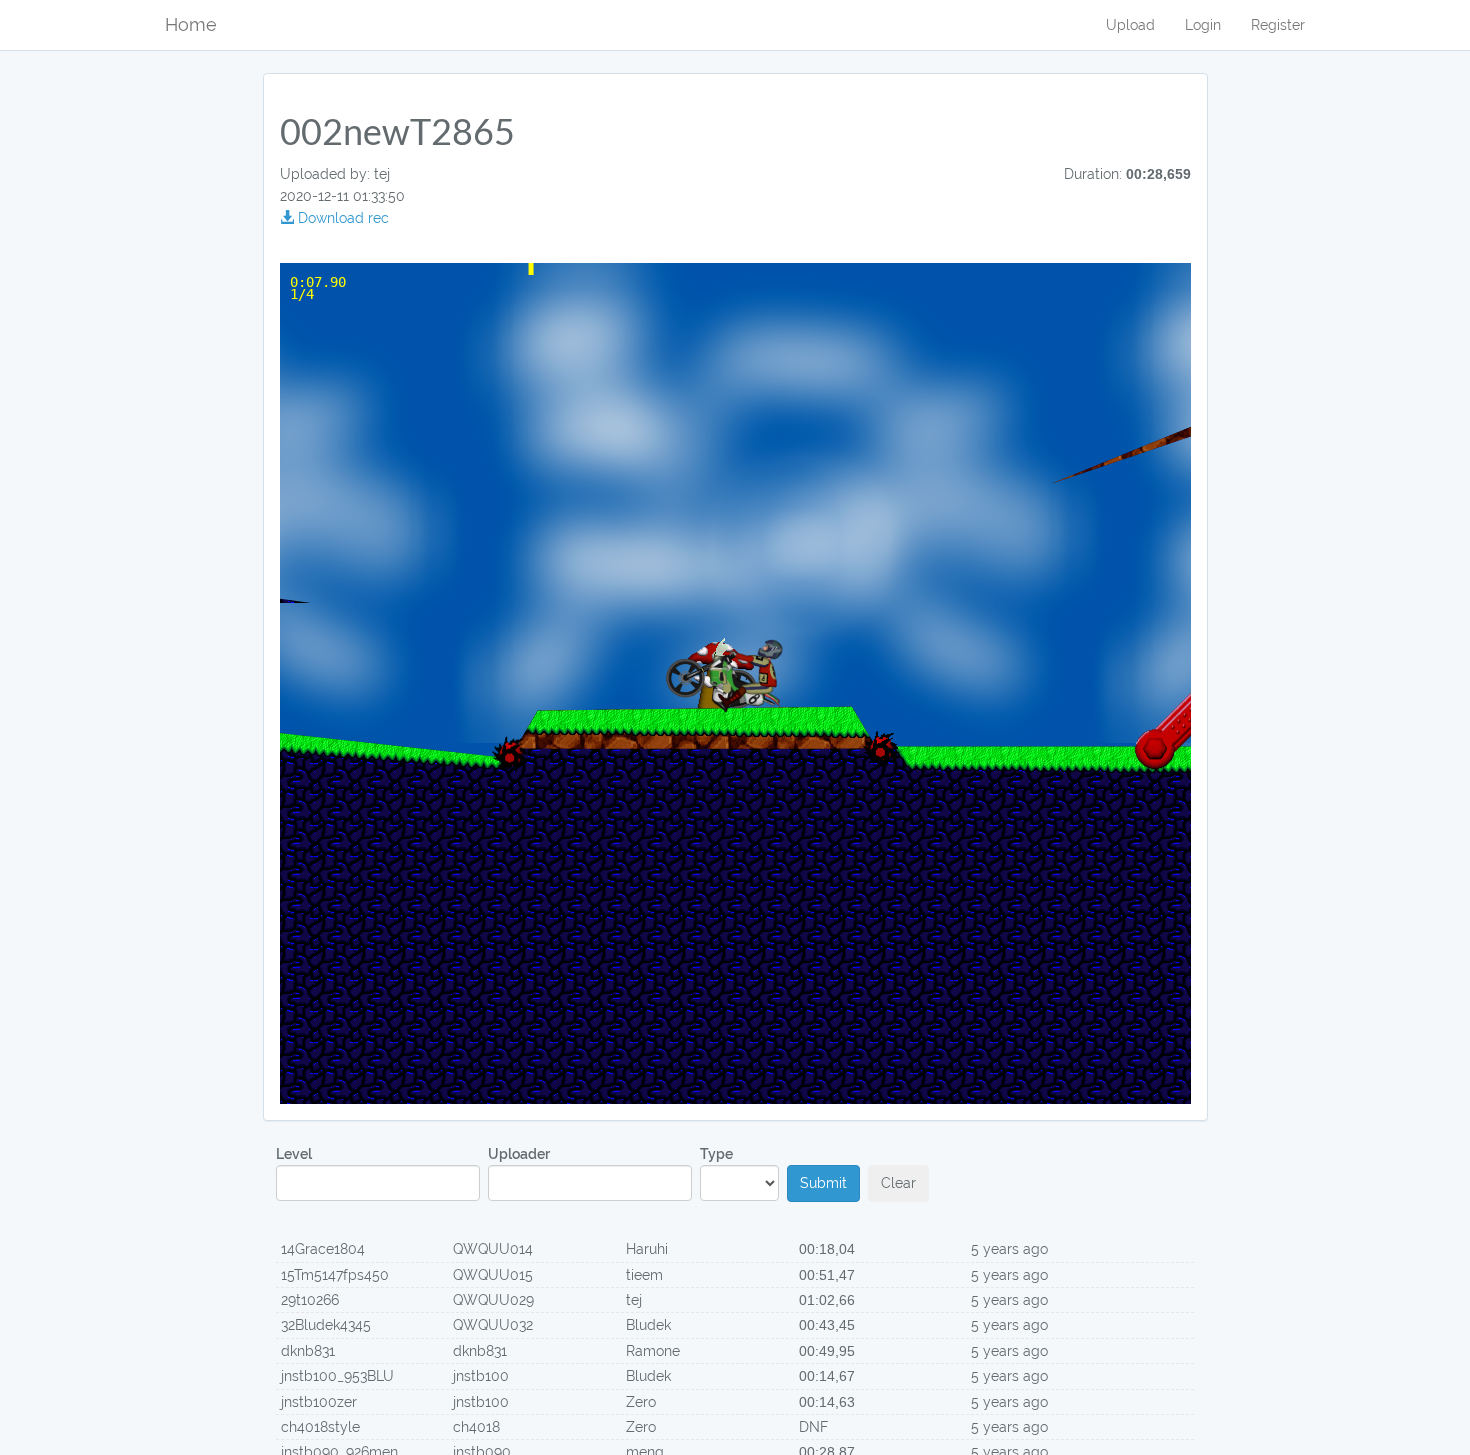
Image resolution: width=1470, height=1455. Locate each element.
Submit (823, 1183)
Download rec (341, 218)
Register (1278, 25)
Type (716, 1154)
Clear (898, 1183)
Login (1203, 25)
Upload (1130, 25)
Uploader (519, 1154)
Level (294, 1154)
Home (191, 24)
